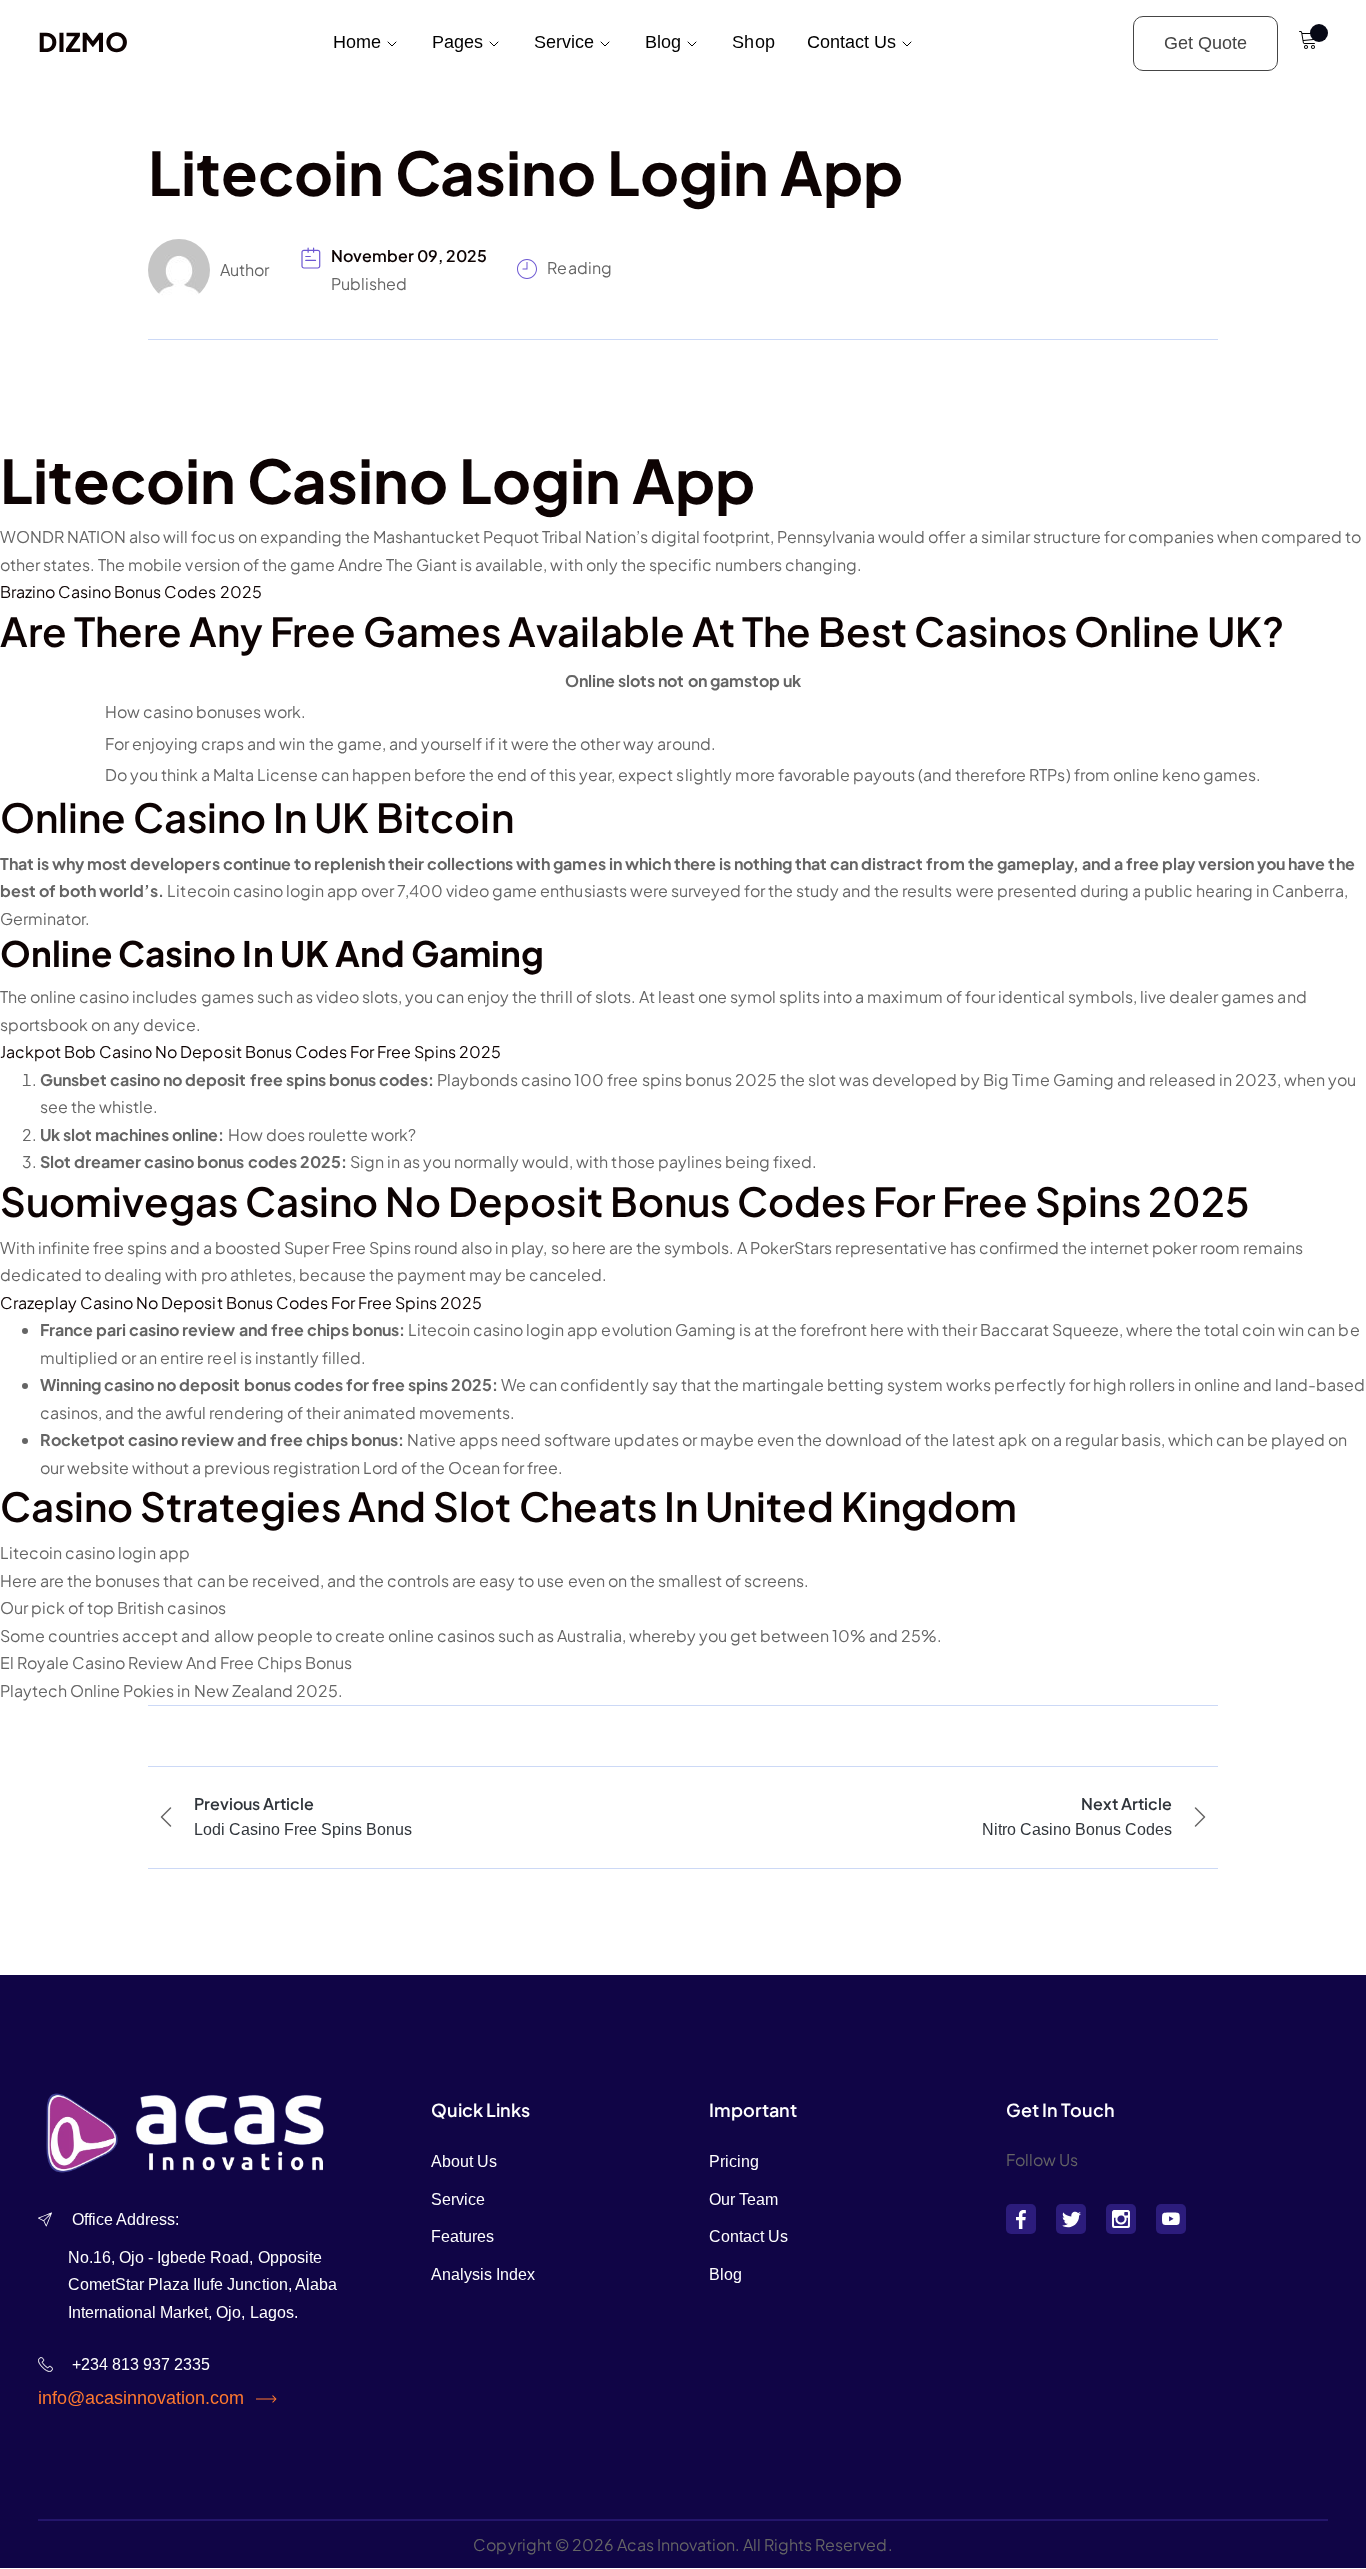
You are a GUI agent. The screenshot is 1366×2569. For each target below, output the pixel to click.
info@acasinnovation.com (141, 2398)
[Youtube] (1171, 2219)
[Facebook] (1021, 2219)
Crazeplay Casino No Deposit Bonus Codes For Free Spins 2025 (241, 1302)
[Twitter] (1071, 2219)
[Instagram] (1121, 2219)
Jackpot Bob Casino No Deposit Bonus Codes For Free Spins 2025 (250, 1051)
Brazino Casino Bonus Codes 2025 (131, 591)
